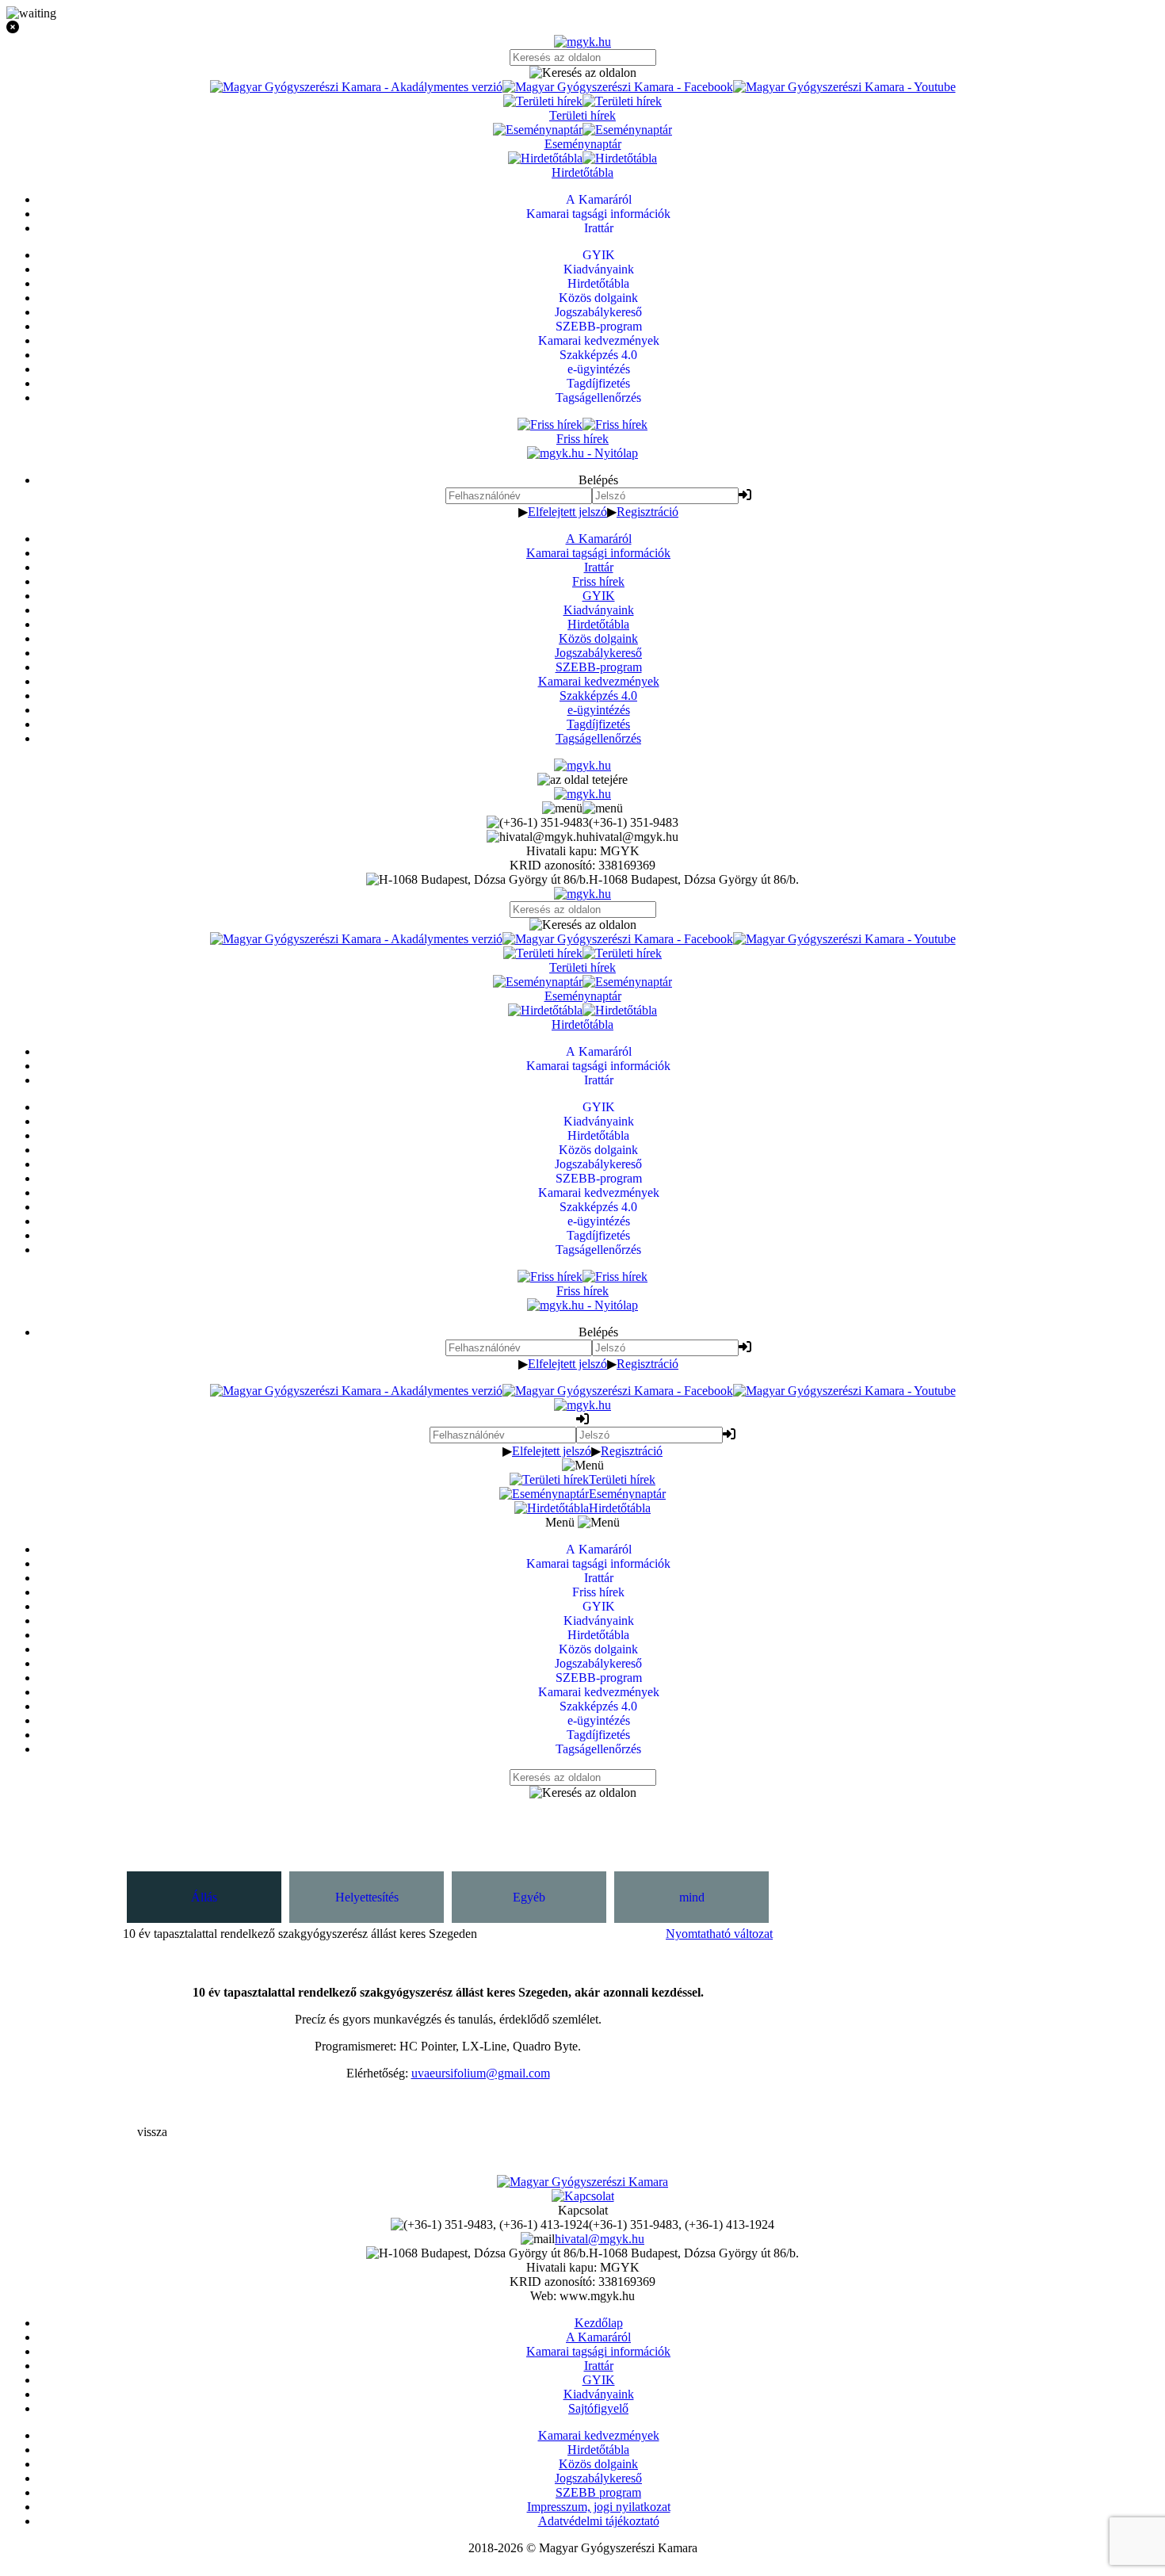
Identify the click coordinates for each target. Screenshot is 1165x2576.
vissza (152, 2132)
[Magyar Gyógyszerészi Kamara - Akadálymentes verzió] (356, 87)
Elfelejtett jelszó (567, 512)
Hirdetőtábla (598, 624)
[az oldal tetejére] (582, 780)
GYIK (599, 596)
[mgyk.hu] (582, 42)
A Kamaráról (599, 539)
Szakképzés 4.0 (598, 696)
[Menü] (582, 808)
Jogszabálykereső (598, 653)
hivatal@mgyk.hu (600, 2239)
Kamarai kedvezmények (599, 681)
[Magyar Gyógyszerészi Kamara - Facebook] (618, 87)
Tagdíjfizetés (598, 724)
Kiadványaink (599, 610)
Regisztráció (647, 512)
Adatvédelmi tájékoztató (599, 2521)
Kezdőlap (599, 2323)
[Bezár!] (582, 28)
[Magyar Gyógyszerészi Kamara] (582, 2182)
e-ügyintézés (599, 710)
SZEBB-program (599, 667)
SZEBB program (598, 2492)
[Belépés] (745, 495)
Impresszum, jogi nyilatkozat (599, 2507)
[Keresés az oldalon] (582, 73)
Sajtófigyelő (598, 2408)
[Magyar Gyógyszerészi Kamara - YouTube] (844, 87)
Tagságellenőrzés (598, 738)
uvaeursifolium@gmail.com (481, 2073)
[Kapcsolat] (583, 2196)
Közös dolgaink (598, 638)
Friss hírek (598, 581)
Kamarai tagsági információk (598, 553)
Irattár (599, 567)
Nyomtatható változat (719, 1934)
